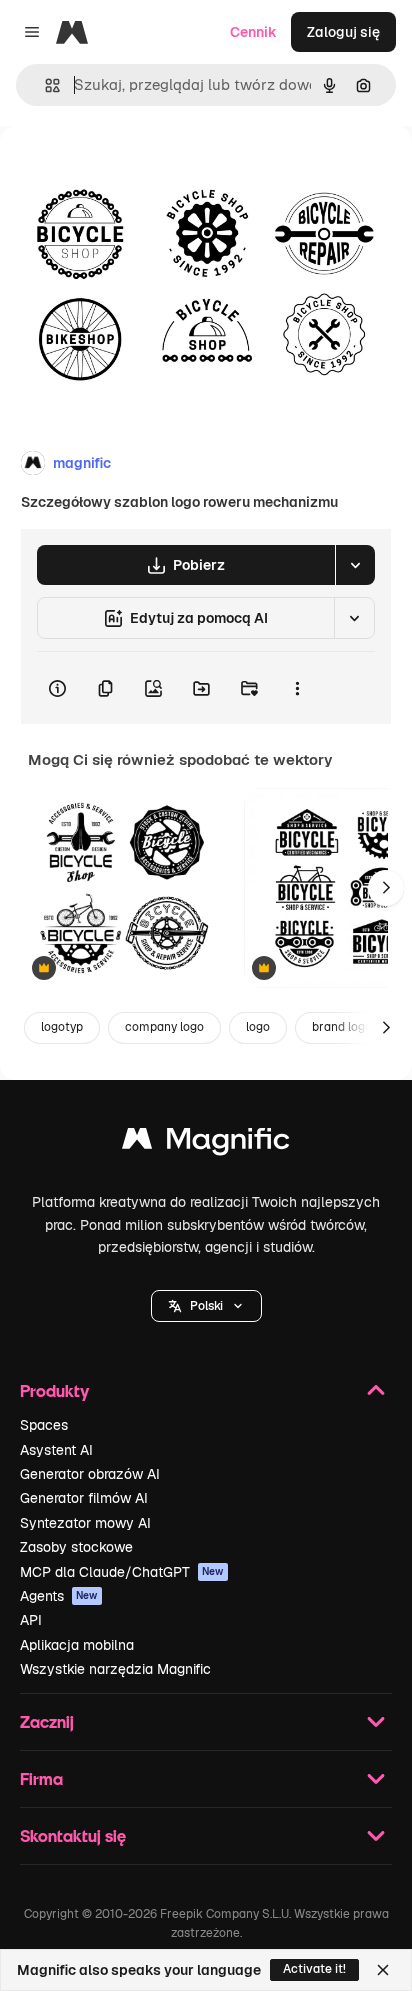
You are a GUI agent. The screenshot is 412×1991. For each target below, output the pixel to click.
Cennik (253, 32)
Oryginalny (138, 171)
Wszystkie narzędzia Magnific (115, 1669)
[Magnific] (206, 1143)
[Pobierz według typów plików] (355, 565)
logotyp (62, 1027)
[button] (206, 1306)
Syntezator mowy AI (85, 1523)
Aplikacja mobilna (77, 1645)
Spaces (44, 1425)
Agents (59, 1596)
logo (258, 1027)
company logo (164, 1027)
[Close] (383, 1970)
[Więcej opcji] (297, 688)
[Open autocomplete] (44, 85)
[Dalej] (386, 888)
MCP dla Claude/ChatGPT (122, 1572)
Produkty (54, 1390)
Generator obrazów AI (90, 1474)
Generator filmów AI (84, 1498)
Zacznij (47, 1721)
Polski (206, 1306)
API (31, 1620)
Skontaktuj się (73, 1835)
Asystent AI (56, 1450)
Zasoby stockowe (76, 1547)
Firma (41, 1778)
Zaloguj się (343, 32)
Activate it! (314, 1969)
